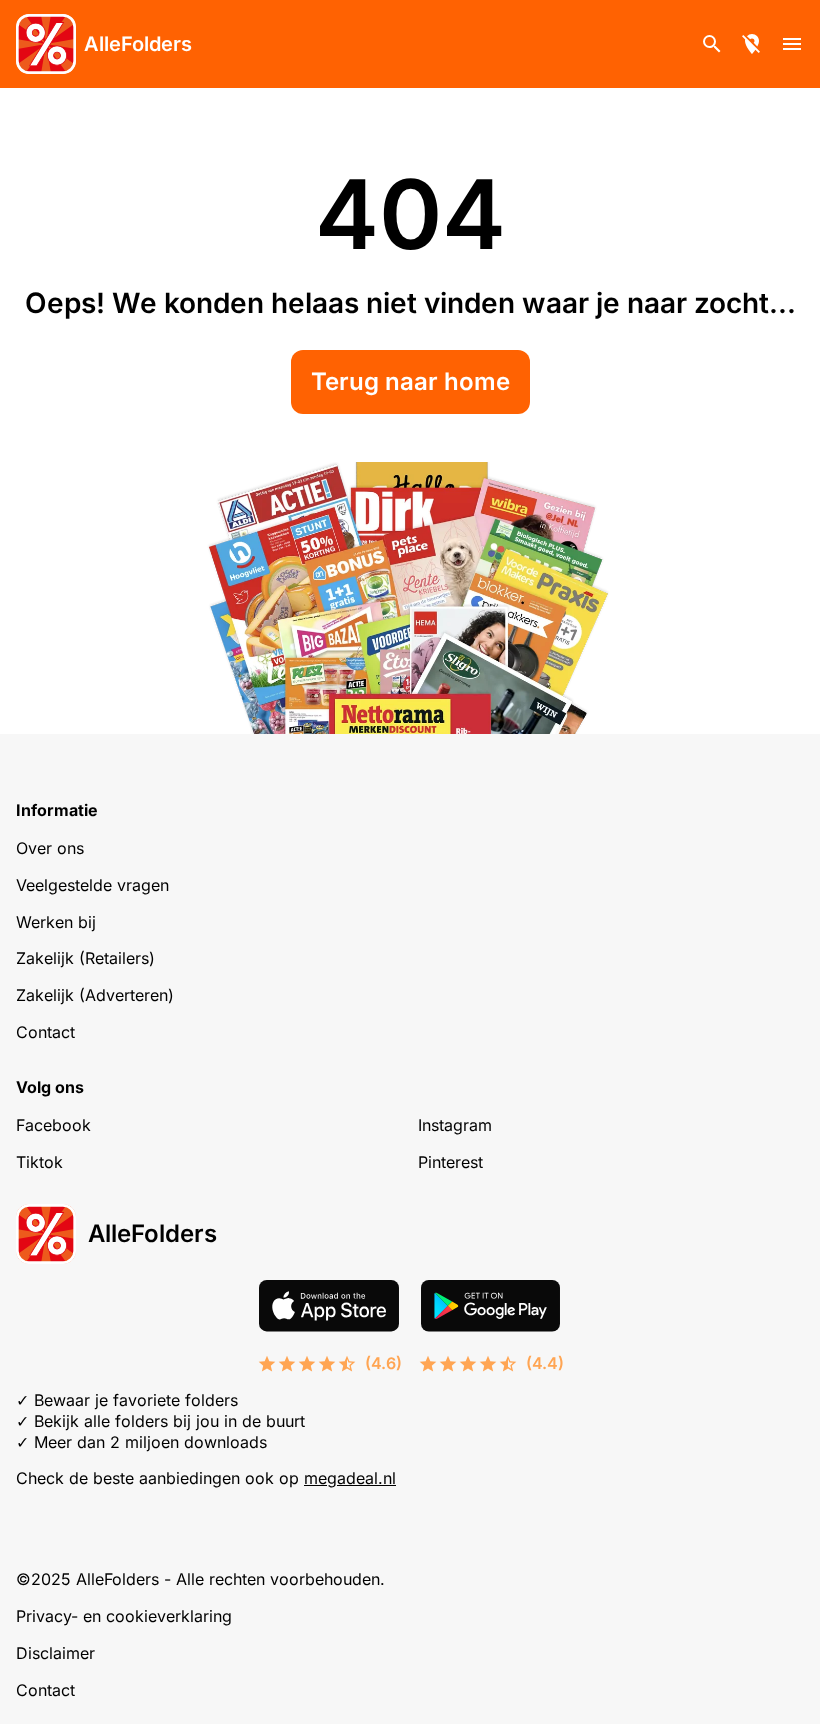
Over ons (50, 848)
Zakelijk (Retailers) (85, 958)
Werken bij (56, 922)
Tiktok (39, 1162)
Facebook (53, 1125)
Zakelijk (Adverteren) (95, 995)
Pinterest (450, 1162)
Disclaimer (55, 1653)
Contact (45, 1032)
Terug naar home (410, 381)
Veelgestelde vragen (92, 885)
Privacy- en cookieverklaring (124, 1616)
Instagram (455, 1125)
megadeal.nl (350, 1478)
